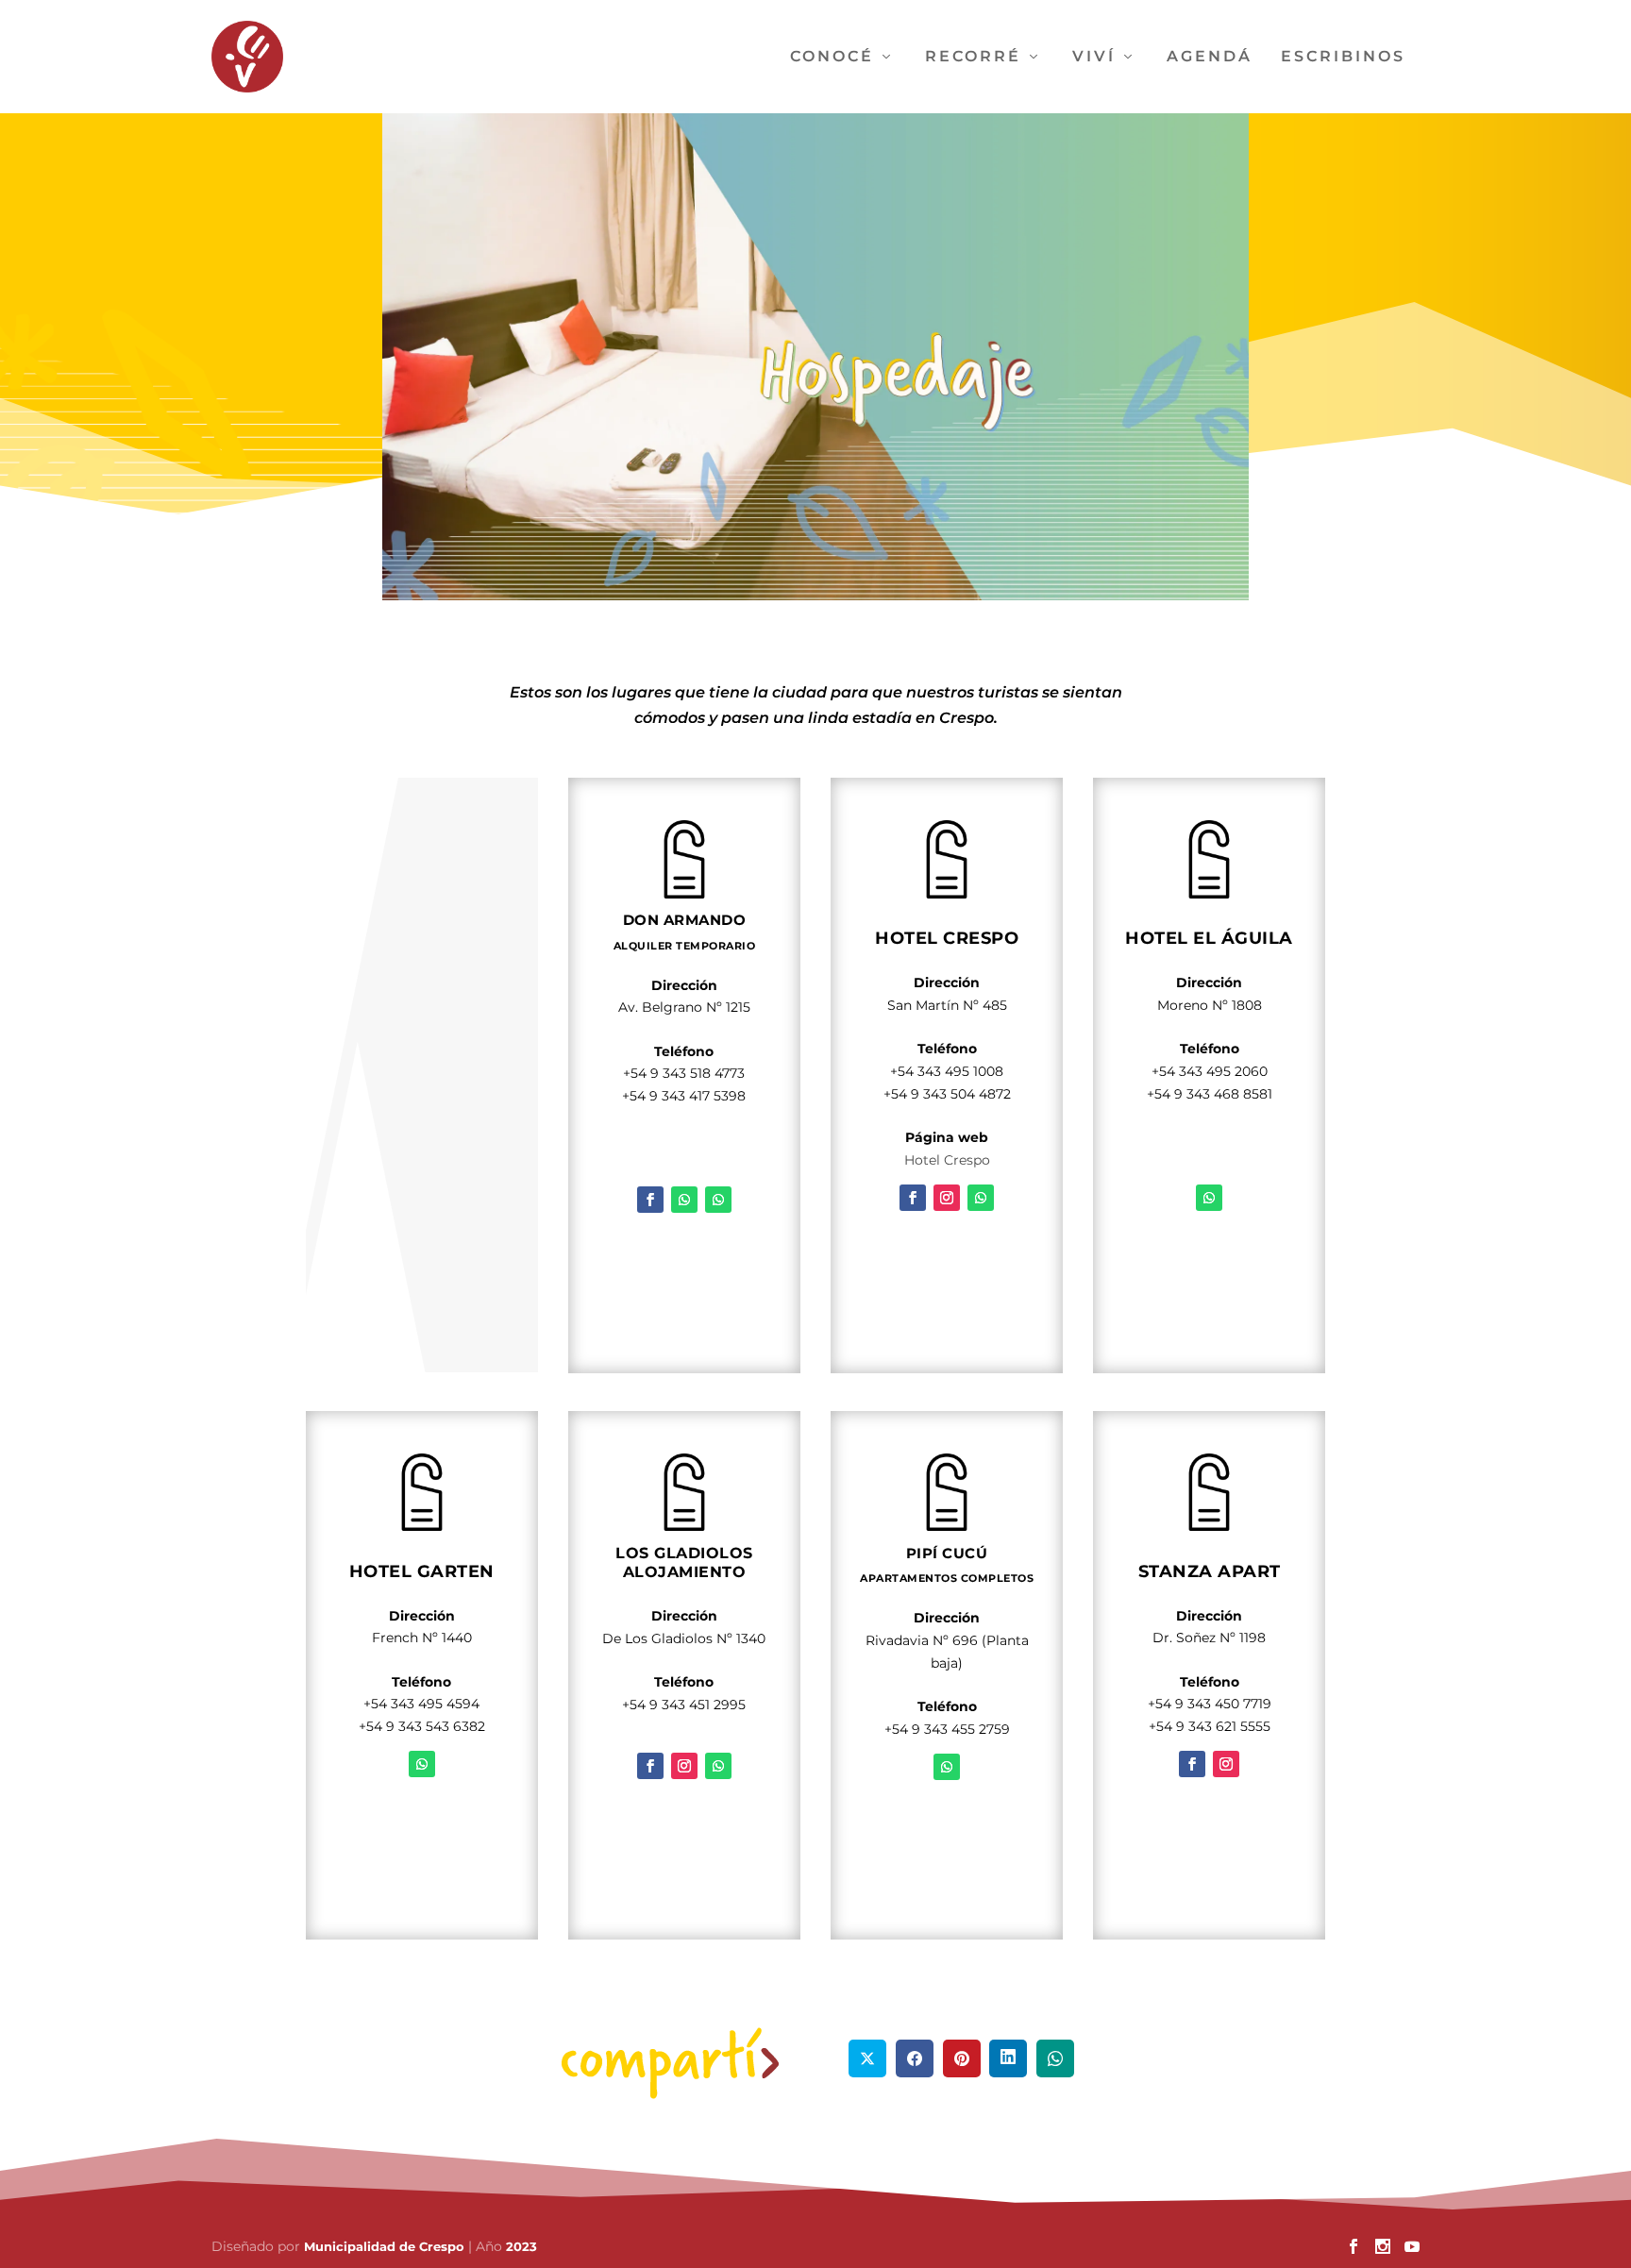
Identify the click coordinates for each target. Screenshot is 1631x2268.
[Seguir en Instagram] (947, 1198)
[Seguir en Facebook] (650, 1200)
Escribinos (1343, 57)
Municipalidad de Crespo (386, 2246)
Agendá (1210, 57)
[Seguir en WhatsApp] (684, 1200)
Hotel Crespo (947, 1160)
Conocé (832, 57)
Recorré (973, 57)
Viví (1094, 57)
